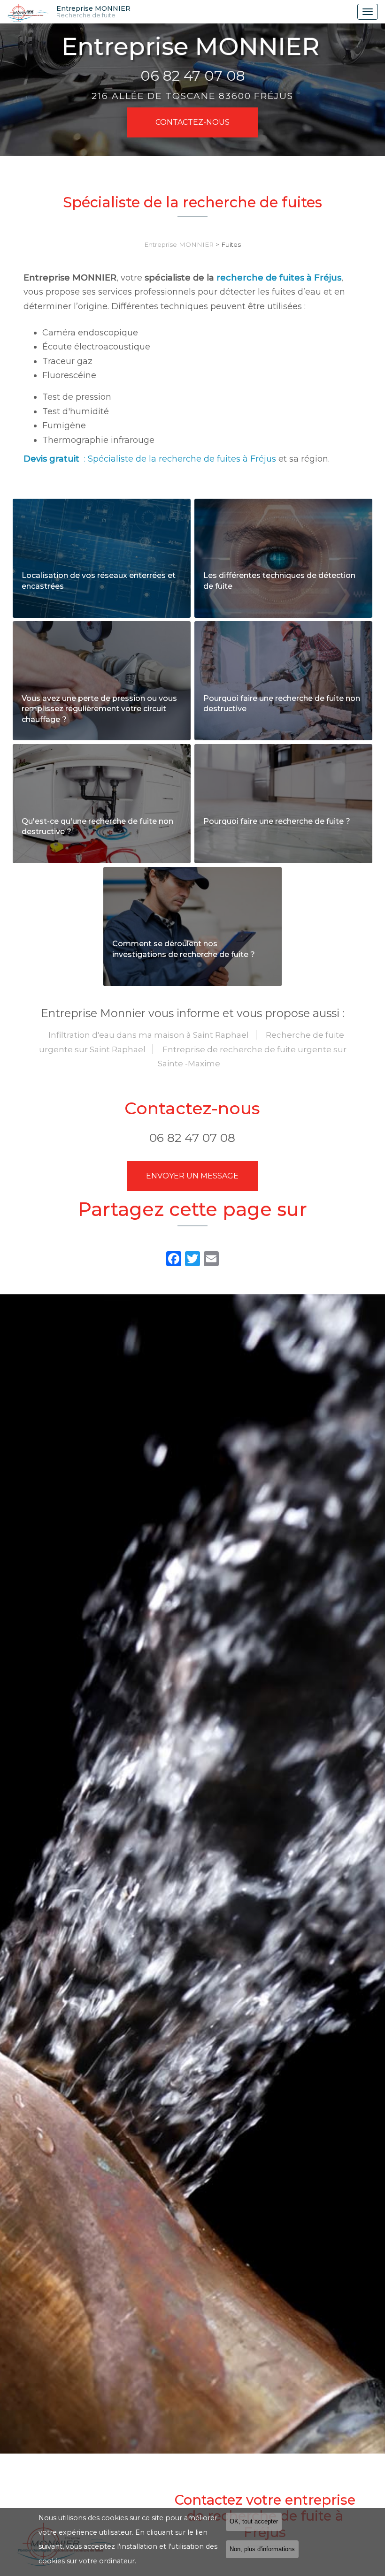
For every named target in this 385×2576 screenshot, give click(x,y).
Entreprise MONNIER (93, 12)
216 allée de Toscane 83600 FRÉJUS (192, 96)
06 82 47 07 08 (193, 76)
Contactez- (192, 122)
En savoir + (102, 558)
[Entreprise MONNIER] (28, 12)
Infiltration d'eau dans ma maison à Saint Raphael (149, 1035)
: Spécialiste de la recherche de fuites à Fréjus (150, 459)
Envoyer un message (192, 1176)
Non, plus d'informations (262, 2549)
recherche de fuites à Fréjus (279, 278)
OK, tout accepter (254, 2522)
